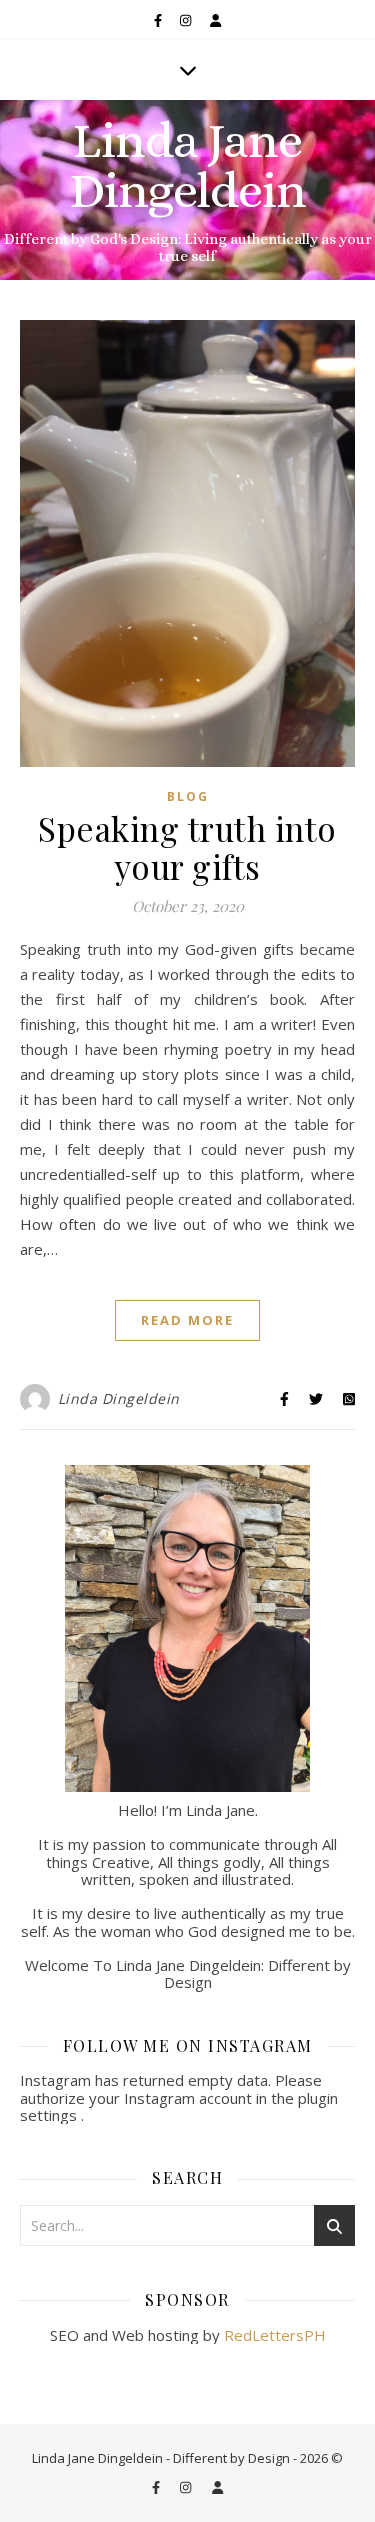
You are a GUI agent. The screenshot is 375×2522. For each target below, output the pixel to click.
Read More (187, 1320)
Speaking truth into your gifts (187, 847)
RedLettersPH (275, 2335)
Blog (188, 796)
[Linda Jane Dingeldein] (187, 190)
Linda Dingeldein (119, 1398)
